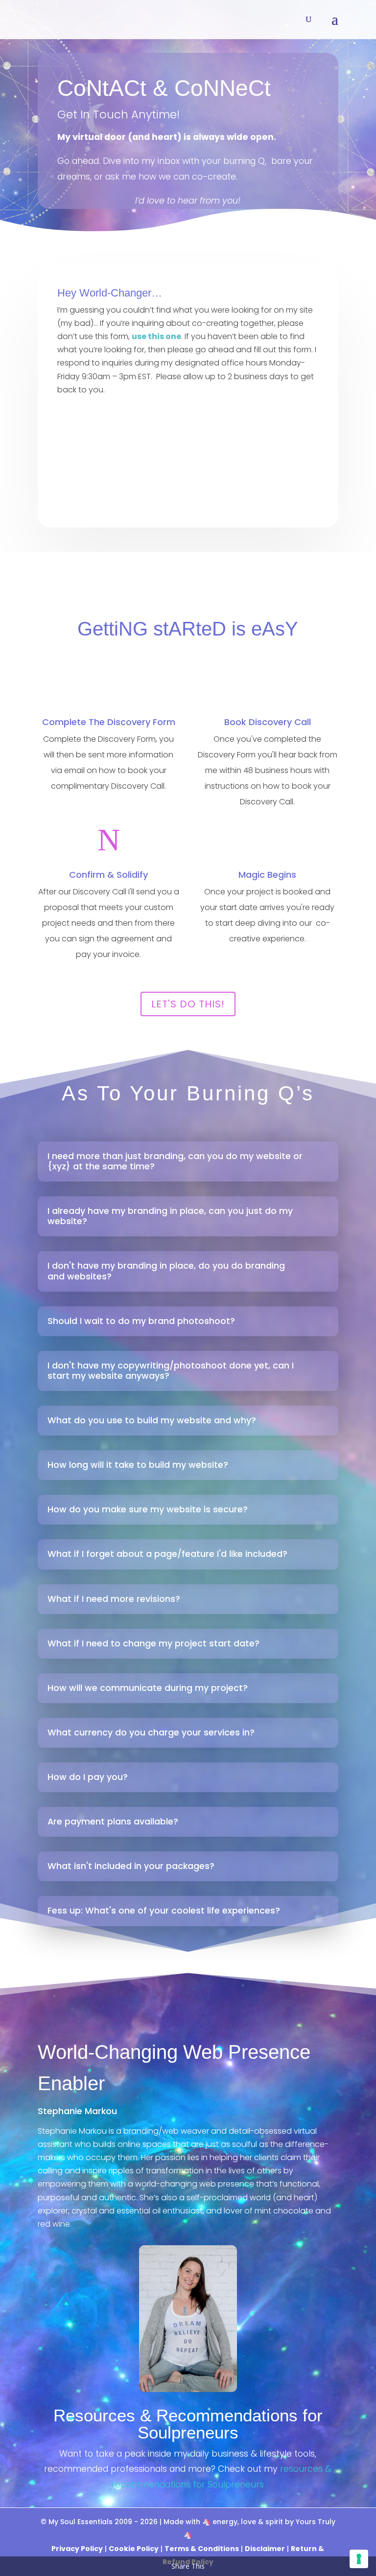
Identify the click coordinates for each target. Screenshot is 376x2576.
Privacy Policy (77, 2549)
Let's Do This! (188, 1004)
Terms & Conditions (202, 2549)
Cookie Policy (134, 2549)
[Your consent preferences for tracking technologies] (359, 2559)
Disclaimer (265, 2549)
